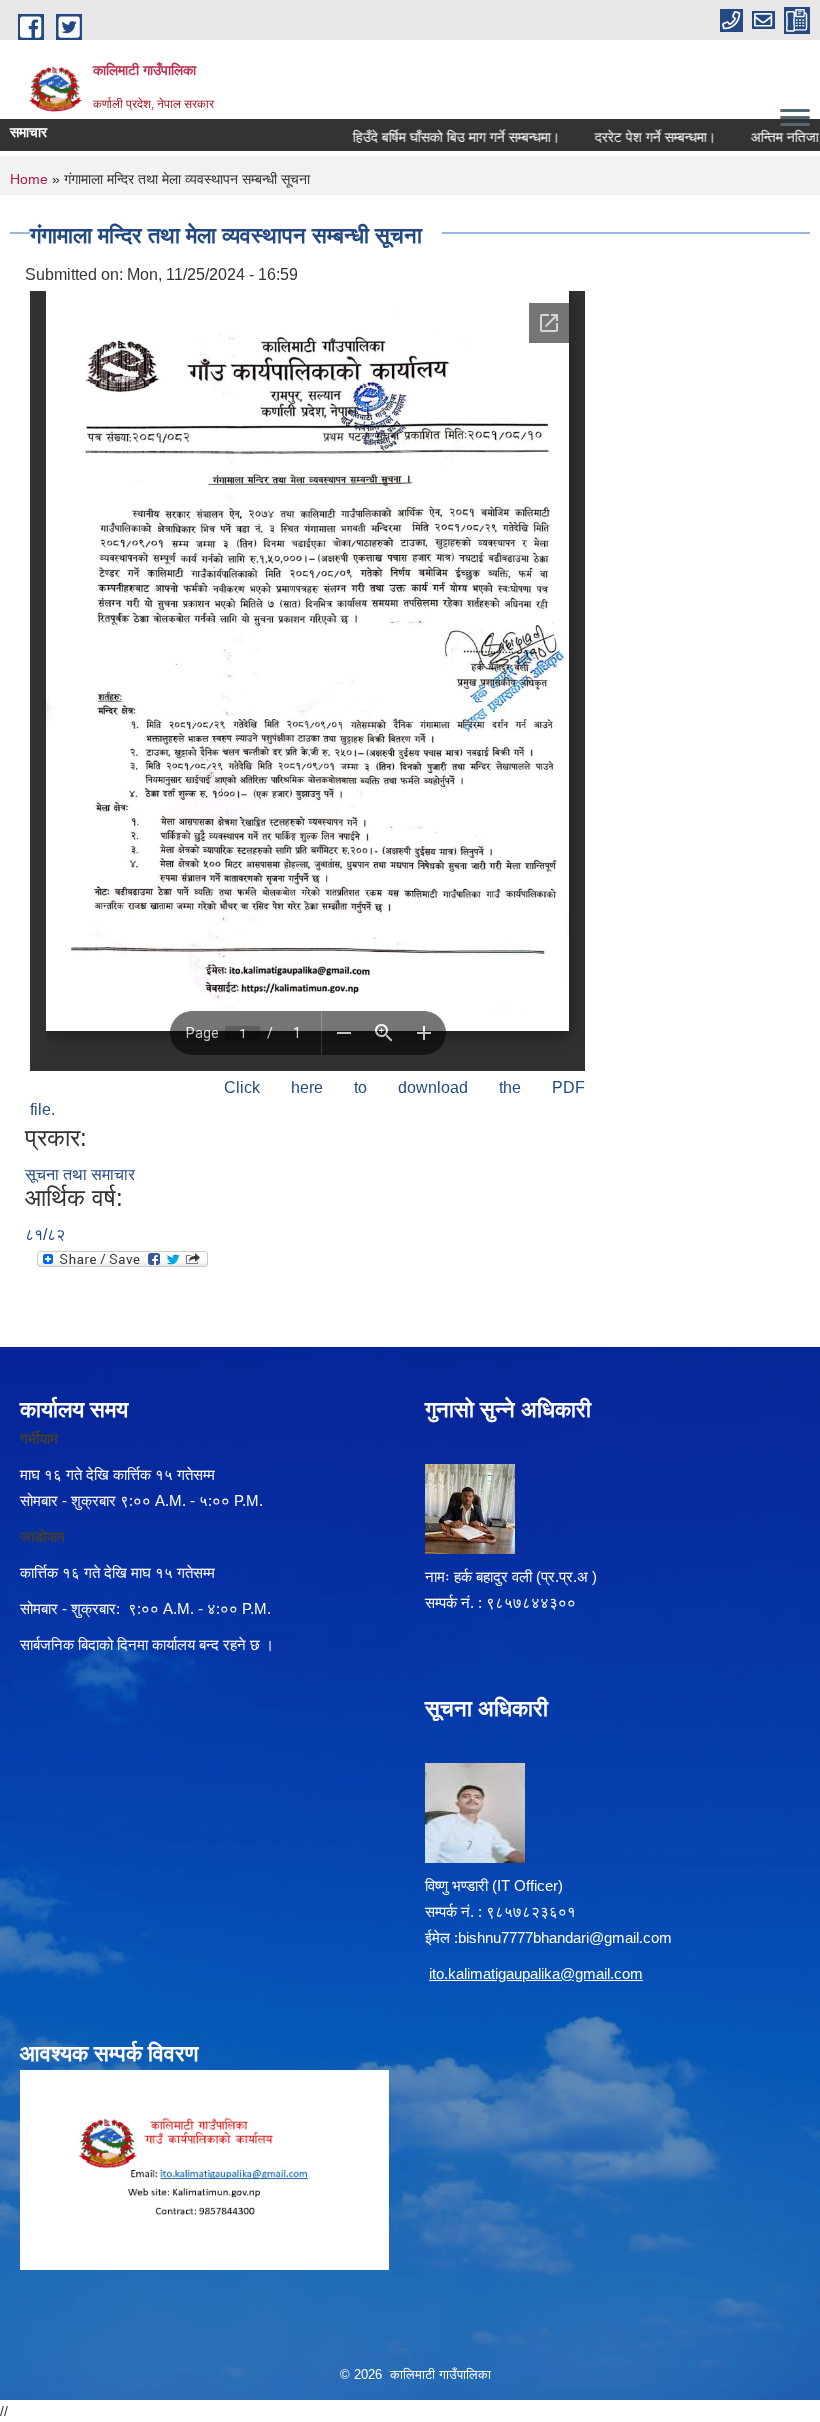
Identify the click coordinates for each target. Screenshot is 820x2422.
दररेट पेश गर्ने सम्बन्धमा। (630, 137)
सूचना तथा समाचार (80, 1174)
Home (29, 179)
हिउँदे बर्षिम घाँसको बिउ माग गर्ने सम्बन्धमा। (431, 137)
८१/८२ (45, 1234)
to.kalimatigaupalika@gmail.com (537, 1973)
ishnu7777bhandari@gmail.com (569, 1937)
